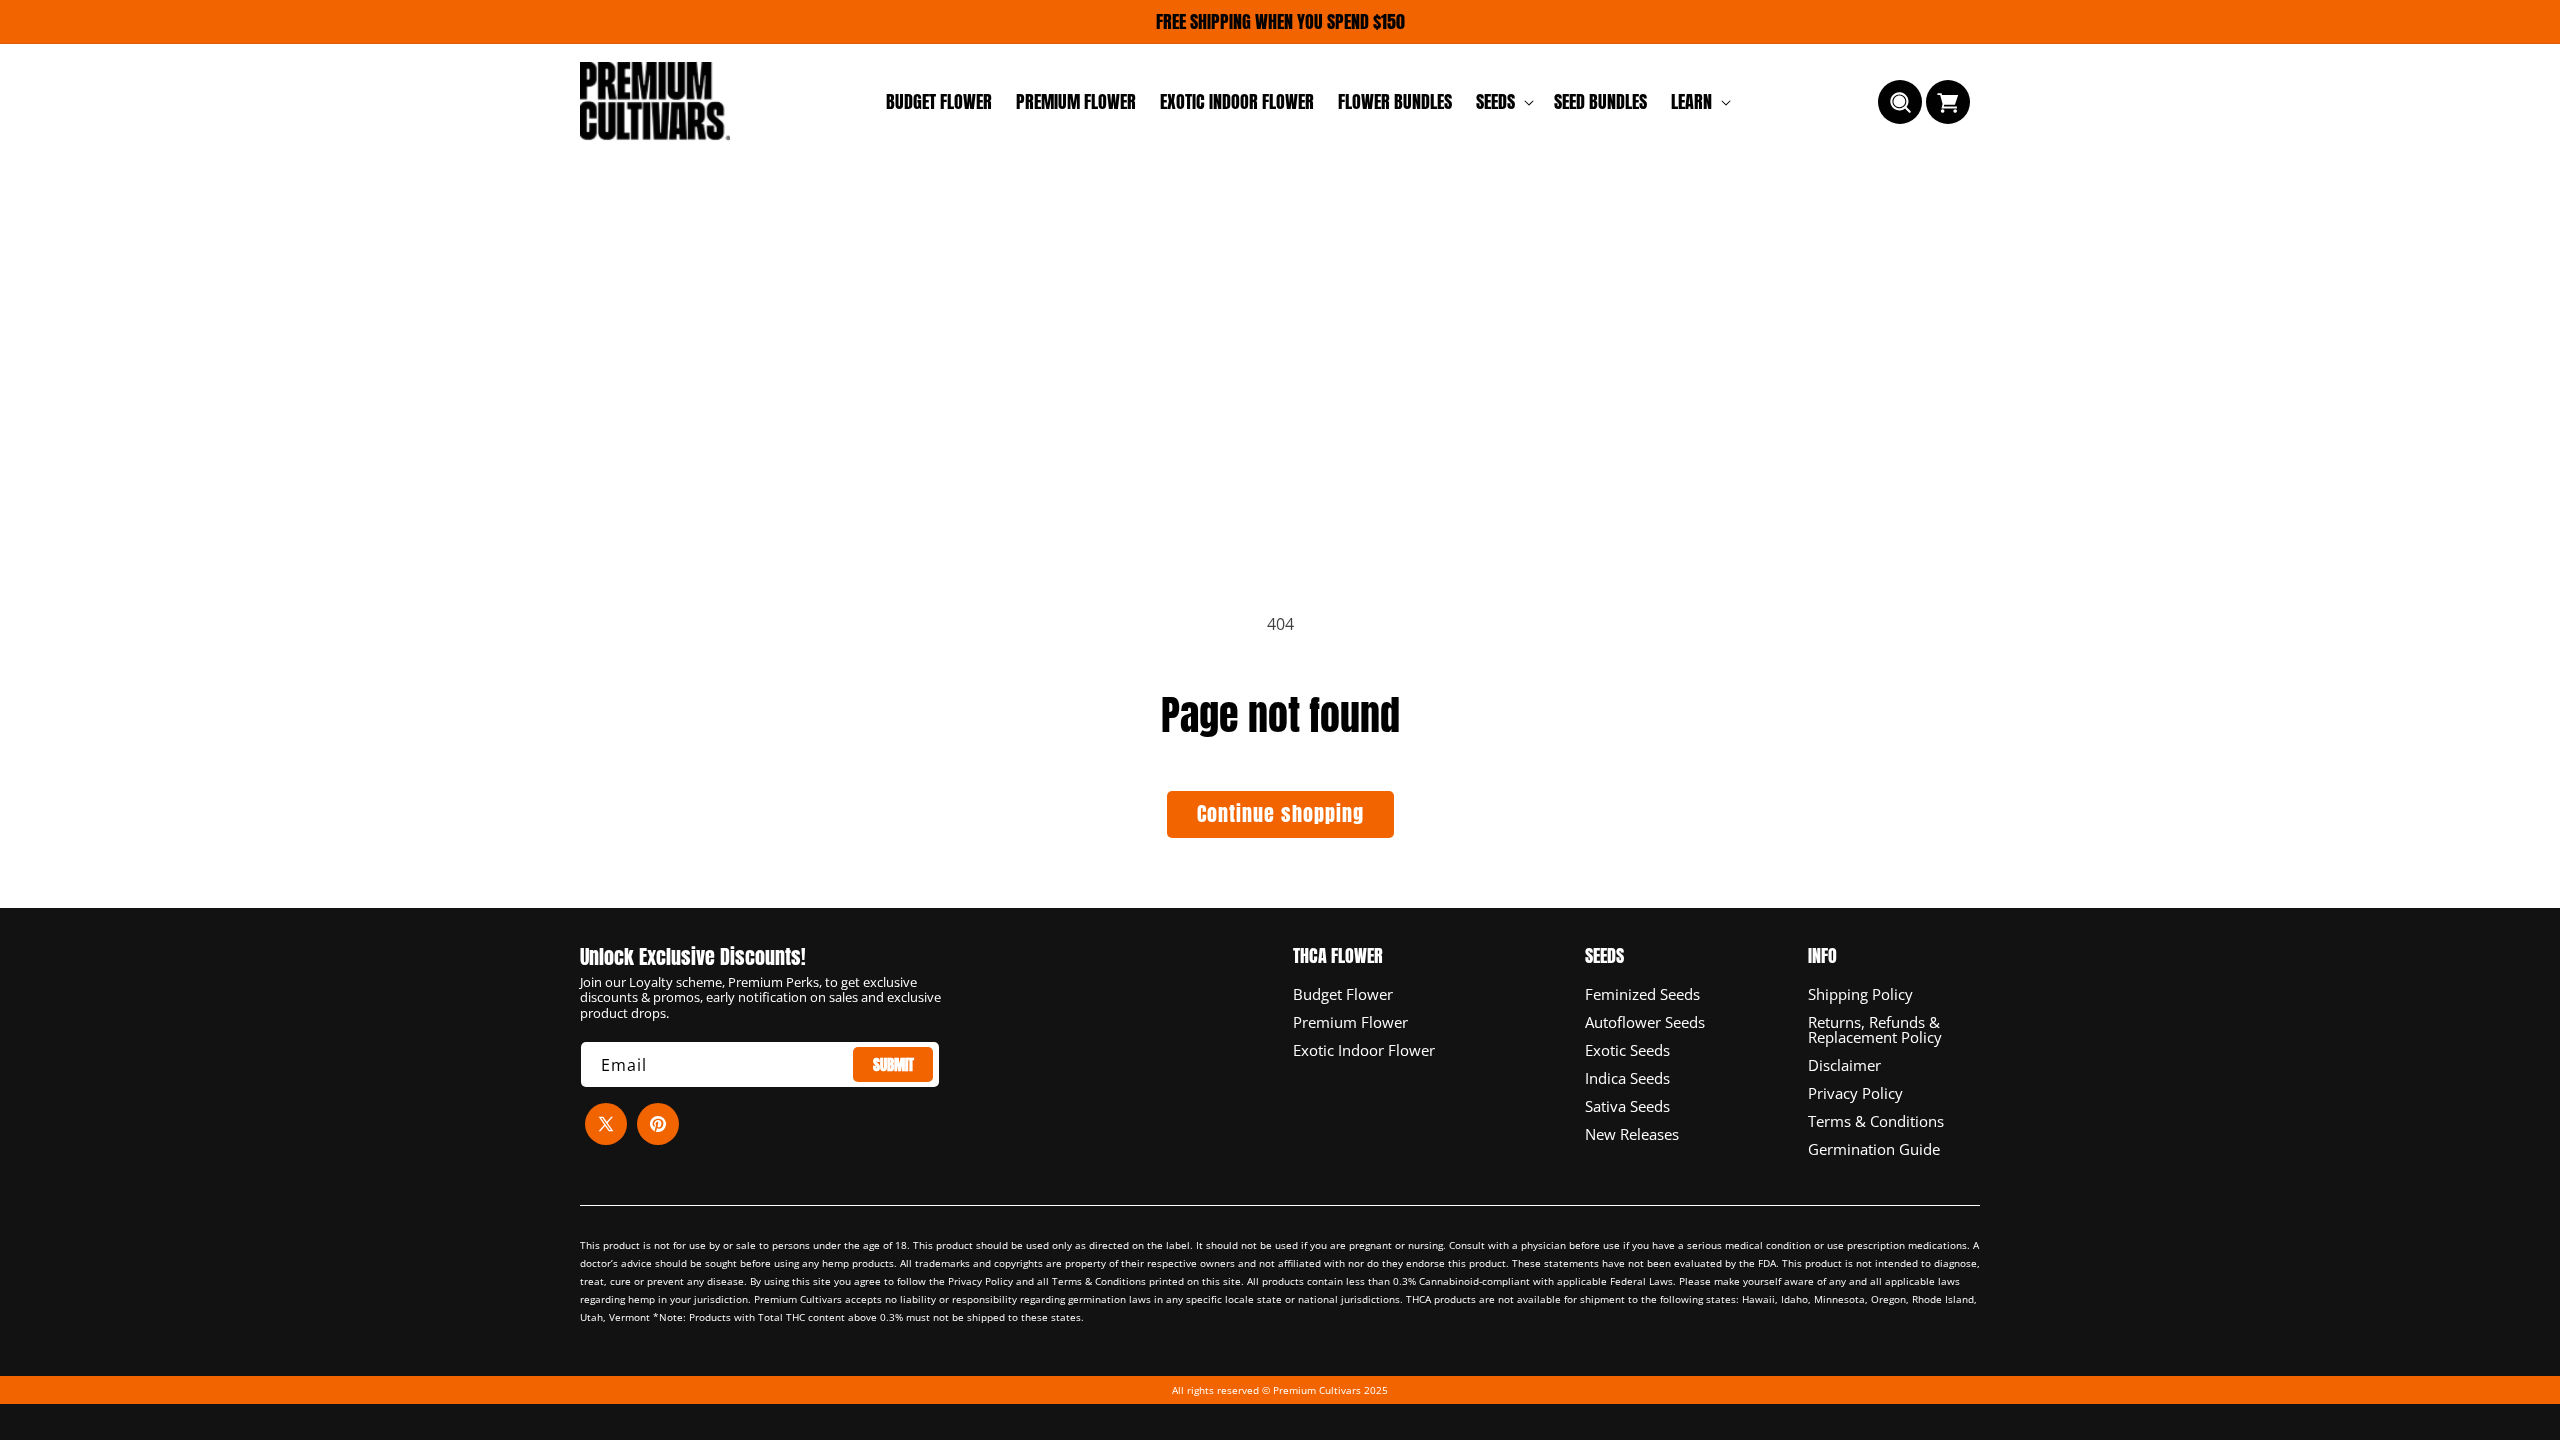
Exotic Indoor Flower (1364, 1049)
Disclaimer (1844, 1064)
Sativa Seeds (1627, 1105)
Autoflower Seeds (1645, 1021)
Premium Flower (1350, 1021)
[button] (1503, 101)
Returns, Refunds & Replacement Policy (1875, 1028)
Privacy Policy (1855, 1092)
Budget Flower (1343, 994)
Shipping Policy (1860, 994)
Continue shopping (1280, 813)
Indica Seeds (1627, 1077)
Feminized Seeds (1642, 994)
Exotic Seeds (1627, 1049)
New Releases (1632, 1133)
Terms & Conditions (1876, 1120)
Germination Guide (1874, 1148)
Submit (893, 1064)
